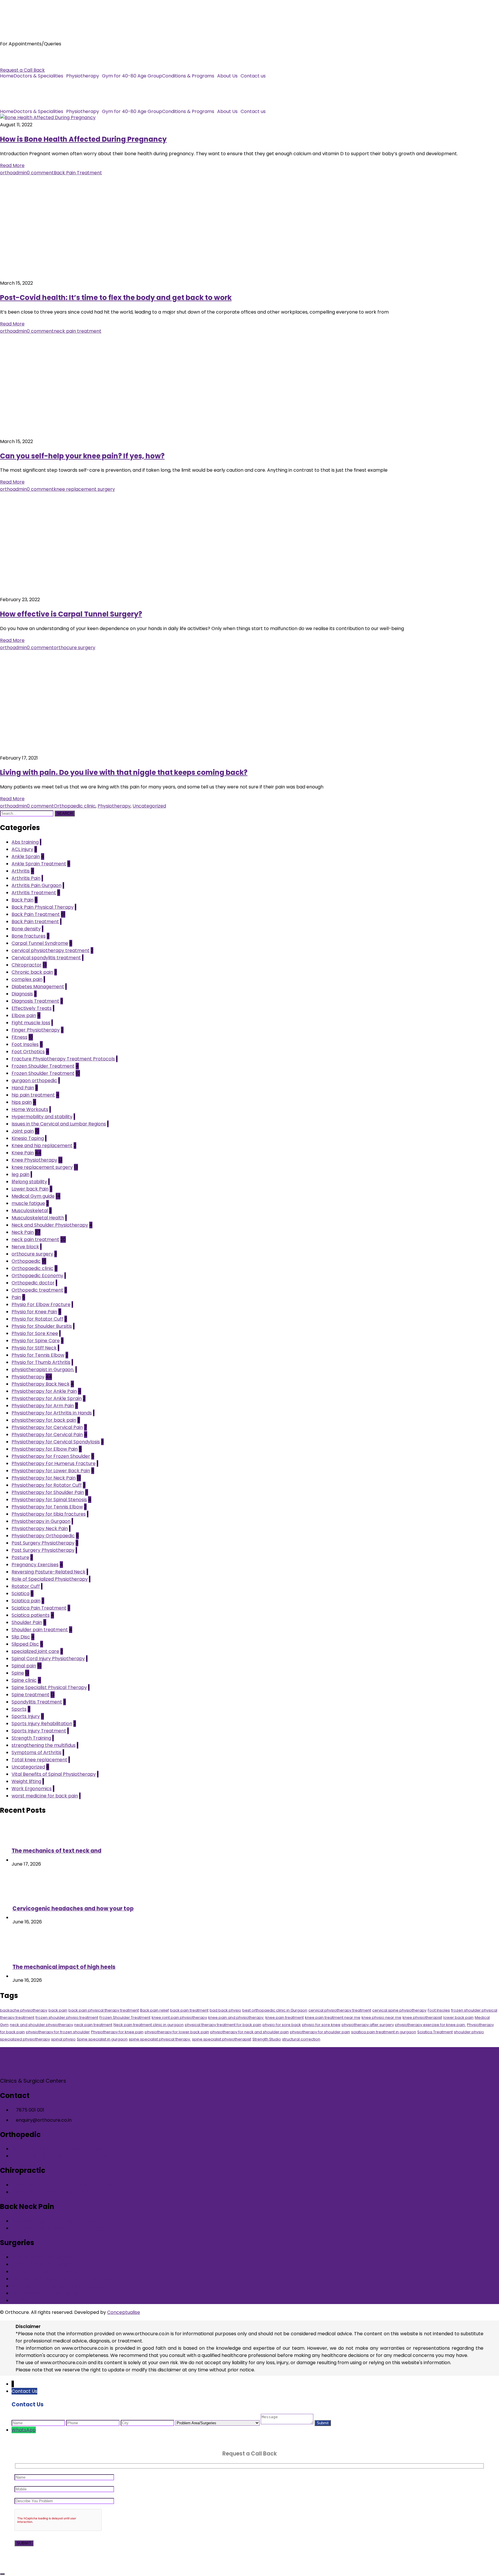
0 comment (40, 173)
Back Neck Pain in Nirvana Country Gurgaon (61, 2228)
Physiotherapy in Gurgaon (41, 1521)
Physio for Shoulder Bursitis (42, 1326)
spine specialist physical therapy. (160, 2039)
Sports (19, 1709)
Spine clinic (24, 1680)
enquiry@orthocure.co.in (28, 63)
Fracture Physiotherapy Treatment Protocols (63, 1059)
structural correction (301, 2039)
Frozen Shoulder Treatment (43, 1066)
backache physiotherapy (24, 2010)
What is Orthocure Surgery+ (43, 2257)
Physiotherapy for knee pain (117, 2032)
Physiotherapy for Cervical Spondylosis (56, 1442)
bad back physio (225, 2010)
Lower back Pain (30, 1189)
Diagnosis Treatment (35, 1001)
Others (19, 2300)
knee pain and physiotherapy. (236, 2017)
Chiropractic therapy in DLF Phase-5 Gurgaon (64, 2185)
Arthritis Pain (26, 878)
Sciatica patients (31, 1615)
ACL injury (22, 849)
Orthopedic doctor (33, 1283)
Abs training (25, 842)
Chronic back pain (32, 972)
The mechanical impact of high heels (64, 1967)
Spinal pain (24, 1666)
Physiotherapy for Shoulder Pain (48, 1492)
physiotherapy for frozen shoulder (58, 2032)
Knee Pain (23, 1153)
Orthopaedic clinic (75, 806)
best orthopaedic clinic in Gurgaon (275, 2010)
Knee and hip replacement (42, 1146)
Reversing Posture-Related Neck (49, 1572)
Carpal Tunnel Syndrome (40, 943)
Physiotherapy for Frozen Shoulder (51, 1456)
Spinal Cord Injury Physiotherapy (48, 1659)
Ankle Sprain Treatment (39, 864)
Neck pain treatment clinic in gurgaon (149, 2025)
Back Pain (23, 900)
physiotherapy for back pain (44, 1420)
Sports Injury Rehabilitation (42, 1724)
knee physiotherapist (422, 2017)
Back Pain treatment (35, 922)
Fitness (19, 1037)
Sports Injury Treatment (39, 1731)
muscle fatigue (28, 1203)
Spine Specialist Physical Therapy (49, 1687)
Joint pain (23, 1131)
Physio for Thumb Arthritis (41, 1362)
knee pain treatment (285, 2017)
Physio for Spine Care (36, 1341)
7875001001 (13, 56)
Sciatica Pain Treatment (39, 1608)
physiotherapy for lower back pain (177, 2032)
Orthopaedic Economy (37, 1276)
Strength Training (31, 1738)
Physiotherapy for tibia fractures (49, 1514)
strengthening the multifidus (44, 1745)
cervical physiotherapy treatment (51, 950)
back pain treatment (189, 2010)
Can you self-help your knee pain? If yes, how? (82, 456)
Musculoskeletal (30, 1211)
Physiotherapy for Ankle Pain (44, 1391)
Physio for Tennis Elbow (38, 1355)
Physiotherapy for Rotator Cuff (47, 1485)
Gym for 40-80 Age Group (132, 76)
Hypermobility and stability (42, 1117)
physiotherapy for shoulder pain (320, 2032)
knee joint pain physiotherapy (179, 2017)
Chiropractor (27, 965)
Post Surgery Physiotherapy (43, 1543)
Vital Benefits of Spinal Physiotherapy (54, 1774)
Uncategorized (149, 806)
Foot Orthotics (28, 1052)
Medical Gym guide (33, 1196)
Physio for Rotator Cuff (37, 1319)
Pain (16, 1297)
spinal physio (63, 2039)
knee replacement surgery (84, 489)
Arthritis (21, 871)
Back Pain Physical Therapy (43, 907)
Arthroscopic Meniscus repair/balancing (57, 2286)
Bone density (26, 929)
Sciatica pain (26, 1601)
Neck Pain (23, 1232)
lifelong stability (29, 1182)
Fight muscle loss (31, 1023)
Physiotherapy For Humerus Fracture (54, 1463)
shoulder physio (469, 2032)
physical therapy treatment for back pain (223, 2025)
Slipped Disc (25, 1644)
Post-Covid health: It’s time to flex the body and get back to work (116, 298)
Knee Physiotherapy (34, 1160)
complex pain (27, 979)
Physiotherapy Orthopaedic (43, 1536)
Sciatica (21, 1593)
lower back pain (458, 2017)
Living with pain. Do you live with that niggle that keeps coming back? (124, 772)
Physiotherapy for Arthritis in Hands (52, 1413)
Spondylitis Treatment (37, 1702)
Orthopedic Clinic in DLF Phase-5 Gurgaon (59, 2149)
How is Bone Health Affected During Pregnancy (83, 139)
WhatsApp (24, 2430)
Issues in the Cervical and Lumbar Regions (59, 1124)
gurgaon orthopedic (34, 1080)
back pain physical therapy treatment (104, 2010)
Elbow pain (24, 1015)
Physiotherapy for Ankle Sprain (47, 1398)
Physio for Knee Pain (34, 1312)
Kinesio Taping (28, 1138)
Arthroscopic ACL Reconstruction (50, 2293)
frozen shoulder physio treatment (67, 2017)
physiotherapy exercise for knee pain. (430, 2025)
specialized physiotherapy (25, 2039)
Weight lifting (26, 1781)
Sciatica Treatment (435, 2032)
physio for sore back (282, 2025)
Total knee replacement (39, 1760)
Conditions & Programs (188, 76)
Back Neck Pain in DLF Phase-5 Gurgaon (57, 2221)
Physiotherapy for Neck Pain (44, 1478)
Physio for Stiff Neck (34, 1348)
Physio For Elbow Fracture (41, 1304)
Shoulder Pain (27, 1622)
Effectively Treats (32, 1008)
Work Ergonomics (32, 1789)
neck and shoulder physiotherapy (41, 2025)
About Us (227, 76)
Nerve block (25, 1247)
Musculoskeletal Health (38, 1218)
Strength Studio (267, 2039)
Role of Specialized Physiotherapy (50, 1579)
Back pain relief (154, 2010)
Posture (20, 1557)
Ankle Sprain (26, 856)
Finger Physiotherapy (36, 1030)
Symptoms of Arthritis (37, 1752)
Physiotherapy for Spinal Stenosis (49, 1500)
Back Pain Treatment (78, 173)
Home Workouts (30, 1109)
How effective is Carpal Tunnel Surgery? (71, 614)
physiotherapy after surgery (368, 2025)
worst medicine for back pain (45, 1796)
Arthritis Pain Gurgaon (37, 885)
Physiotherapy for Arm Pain (43, 1406)
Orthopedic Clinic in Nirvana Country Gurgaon (63, 2156)
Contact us (253, 76)
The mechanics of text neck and (56, 1851)
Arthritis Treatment (34, 893)
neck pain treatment (78, 331)
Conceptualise (124, 2312)
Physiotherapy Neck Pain (40, 1528)
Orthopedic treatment (37, 1290)
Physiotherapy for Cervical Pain (47, 1427)
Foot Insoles (25, 1044)
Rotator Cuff (26, 1586)
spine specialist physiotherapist (222, 2039)
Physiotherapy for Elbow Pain (45, 1449)
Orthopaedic (26, 1261)
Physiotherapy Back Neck (41, 1384)
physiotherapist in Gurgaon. (43, 1370)
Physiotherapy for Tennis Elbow (47, 1507)
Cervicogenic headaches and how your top (73, 1909)
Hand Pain (23, 1088)
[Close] (2, 2574)
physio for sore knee (321, 2025)
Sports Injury (26, 1716)
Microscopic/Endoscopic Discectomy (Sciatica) (66, 2279)
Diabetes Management (38, 987)
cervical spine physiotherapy (399, 2010)
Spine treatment (30, 1695)
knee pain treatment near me (333, 2017)
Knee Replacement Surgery (43, 2264)
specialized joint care (35, 1651)
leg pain (21, 1174)
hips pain (22, 1102)
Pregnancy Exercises (35, 1565)
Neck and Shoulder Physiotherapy (50, 1225)
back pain (58, 2010)
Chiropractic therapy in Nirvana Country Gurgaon (68, 2192)
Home (7, 76)
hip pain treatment (33, 1095)
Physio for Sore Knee (35, 1333)
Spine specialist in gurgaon (102, 2039)
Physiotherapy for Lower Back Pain (51, 1471)
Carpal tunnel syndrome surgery (49, 2272)
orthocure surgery (75, 648)
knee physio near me (381, 2017)
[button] (40, 76)
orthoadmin (13, 173)
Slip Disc (21, 1637)
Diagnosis (22, 994)
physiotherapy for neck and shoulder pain (249, 2032)
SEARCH (65, 813)
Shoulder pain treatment (40, 1630)
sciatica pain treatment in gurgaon (384, 2032)
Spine (18, 1673)
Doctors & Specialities (38, 76)
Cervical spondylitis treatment (46, 958)
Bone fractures (29, 936)
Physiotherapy (83, 76)
